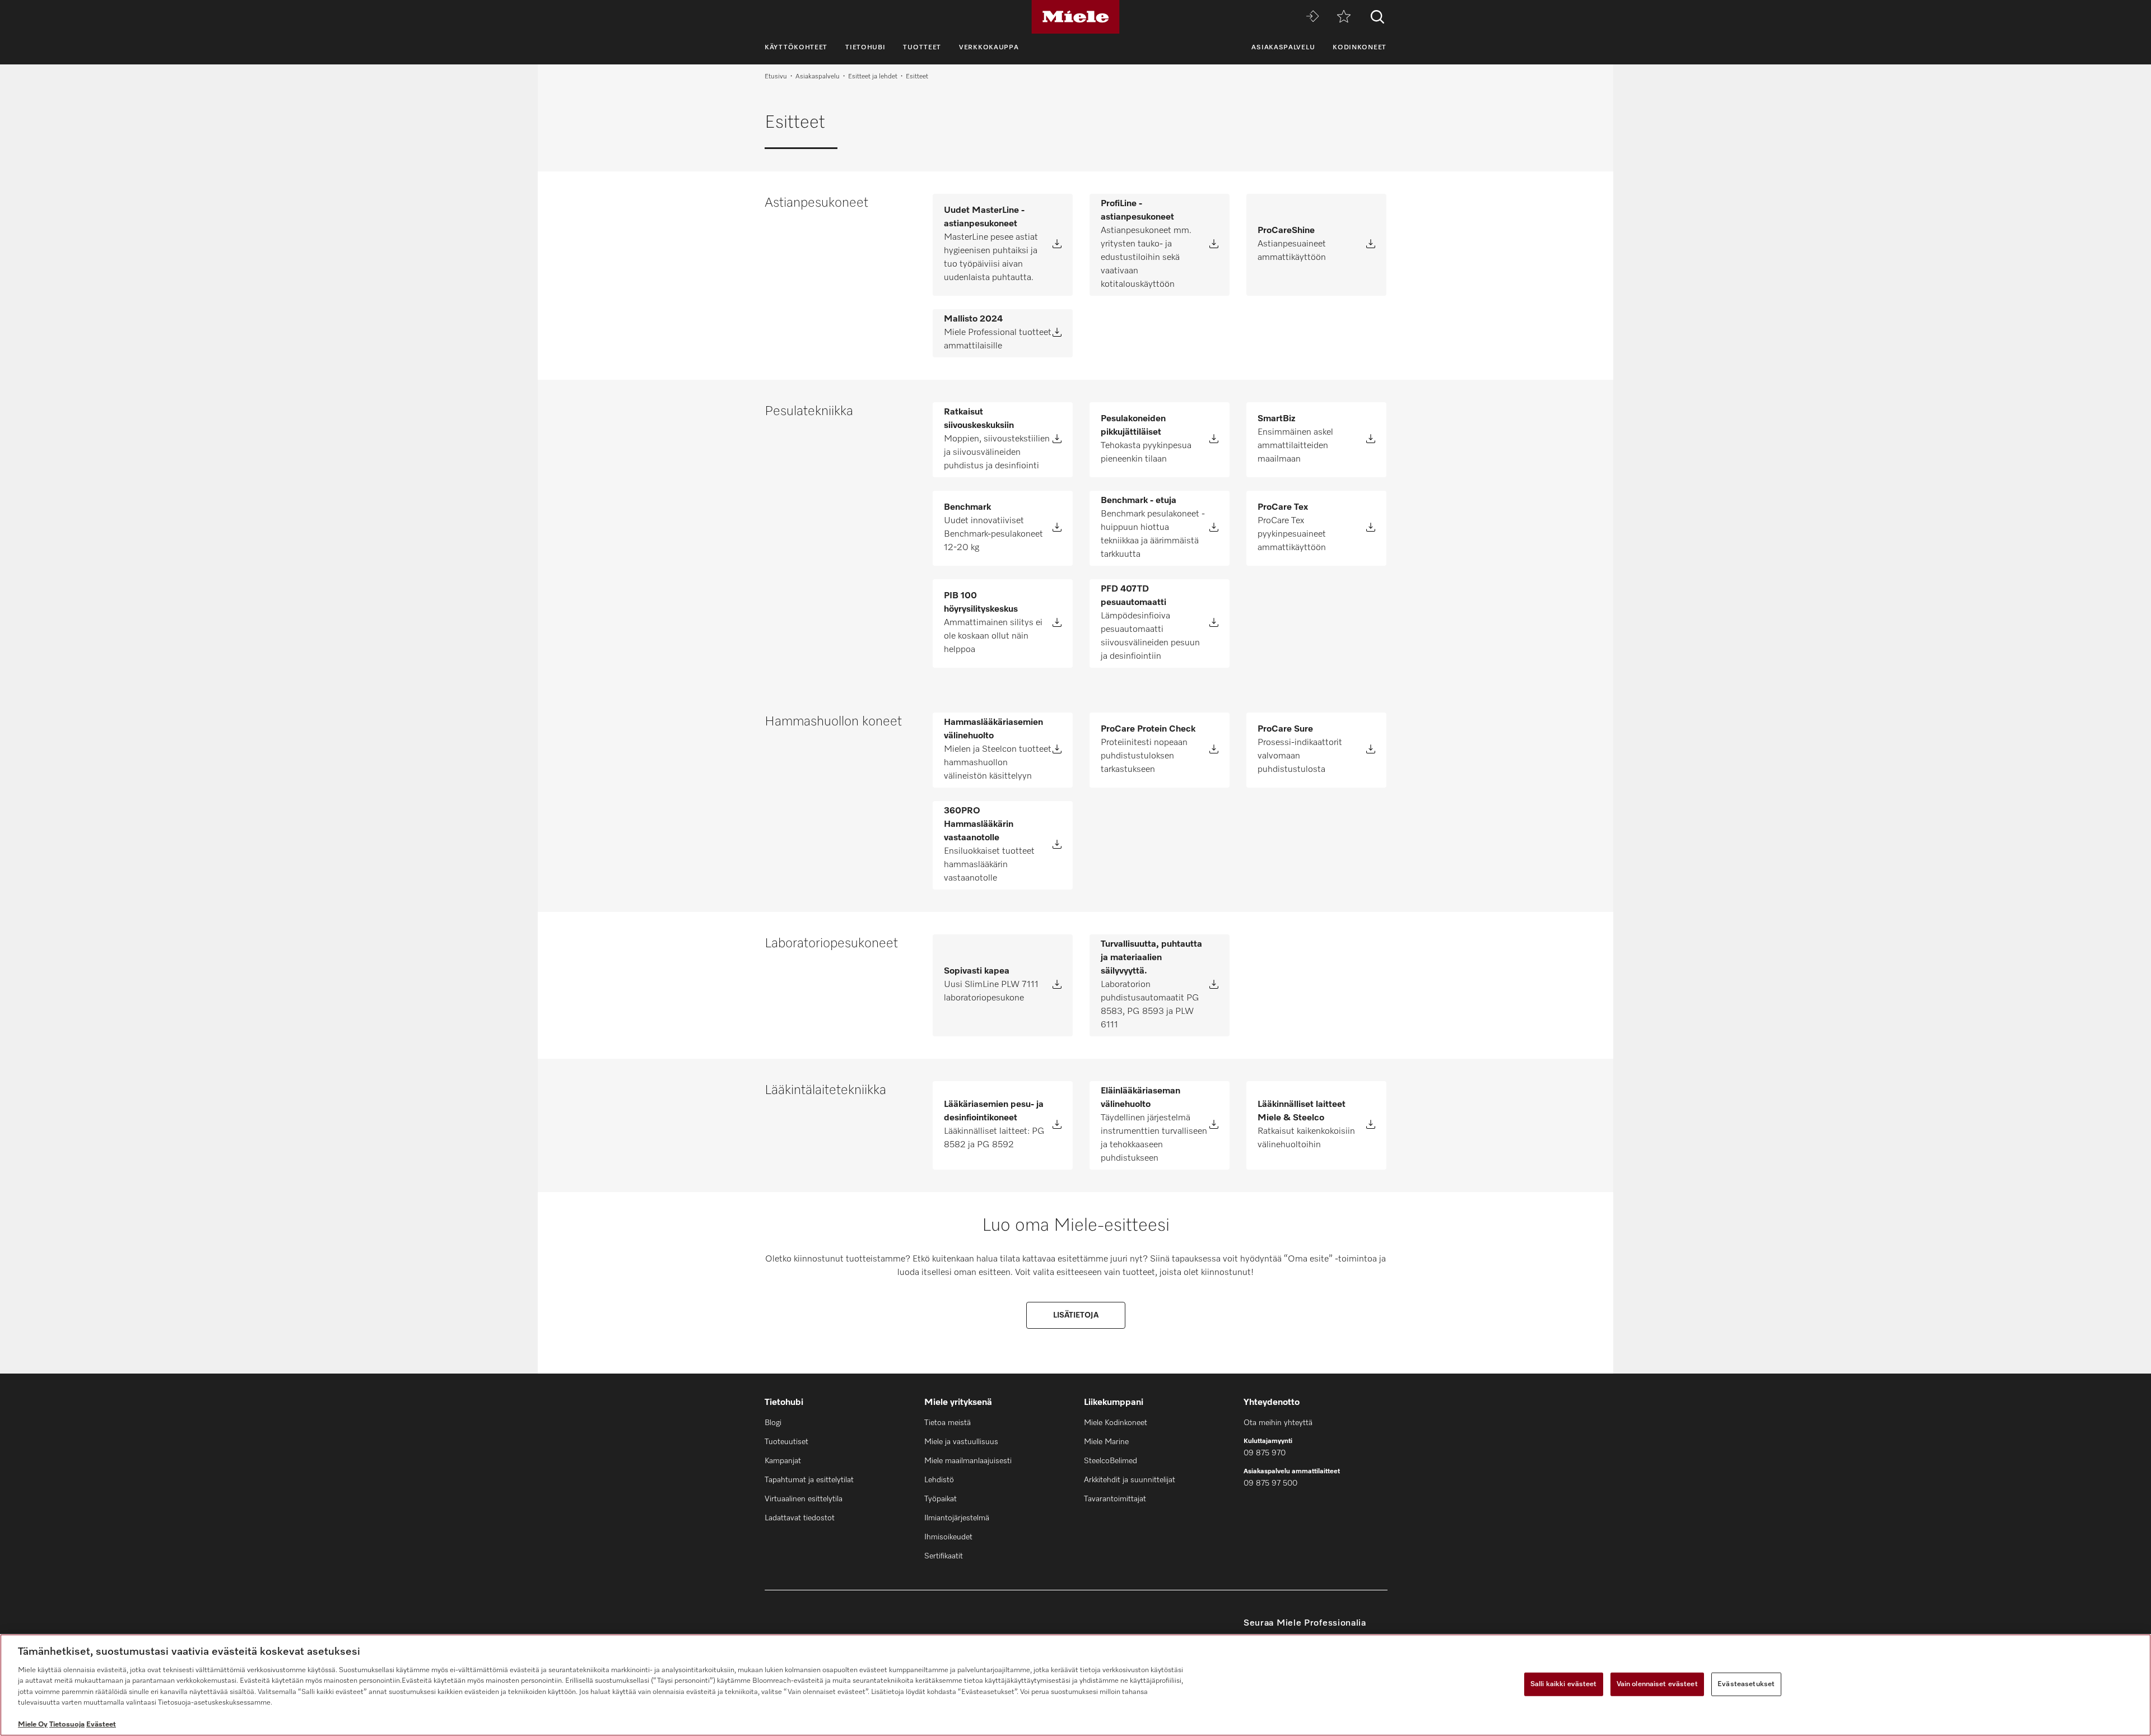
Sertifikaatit (944, 1556)
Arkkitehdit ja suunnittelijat (1130, 1480)
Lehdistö (939, 1480)
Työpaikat (941, 1499)
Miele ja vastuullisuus (961, 1442)
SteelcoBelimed (1111, 1461)
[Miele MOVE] (1312, 17)
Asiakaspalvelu (1283, 48)
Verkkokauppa (989, 48)
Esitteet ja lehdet (873, 77)
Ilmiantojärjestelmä (957, 1518)
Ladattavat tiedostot (800, 1518)
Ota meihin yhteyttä (1278, 1423)
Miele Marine (1106, 1442)
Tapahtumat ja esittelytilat (809, 1480)
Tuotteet (922, 48)
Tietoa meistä (948, 1423)
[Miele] (1075, 17)
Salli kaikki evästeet (1564, 1684)
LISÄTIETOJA (1076, 1315)
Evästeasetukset (1746, 1684)
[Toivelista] (1344, 17)
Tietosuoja (67, 1725)
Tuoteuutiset (786, 1442)
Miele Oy (33, 1725)
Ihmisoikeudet (948, 1537)
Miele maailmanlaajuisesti (968, 1461)
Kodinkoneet (1359, 48)
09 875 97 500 (1270, 1483)
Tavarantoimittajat (1115, 1499)
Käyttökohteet (796, 48)
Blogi (773, 1423)
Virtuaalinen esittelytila (804, 1499)
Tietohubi (865, 48)
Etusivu (776, 77)
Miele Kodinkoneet (1116, 1423)
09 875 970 (1265, 1453)
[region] (1075, 1685)
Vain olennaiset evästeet (1657, 1684)
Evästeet (101, 1725)
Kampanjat (783, 1461)
